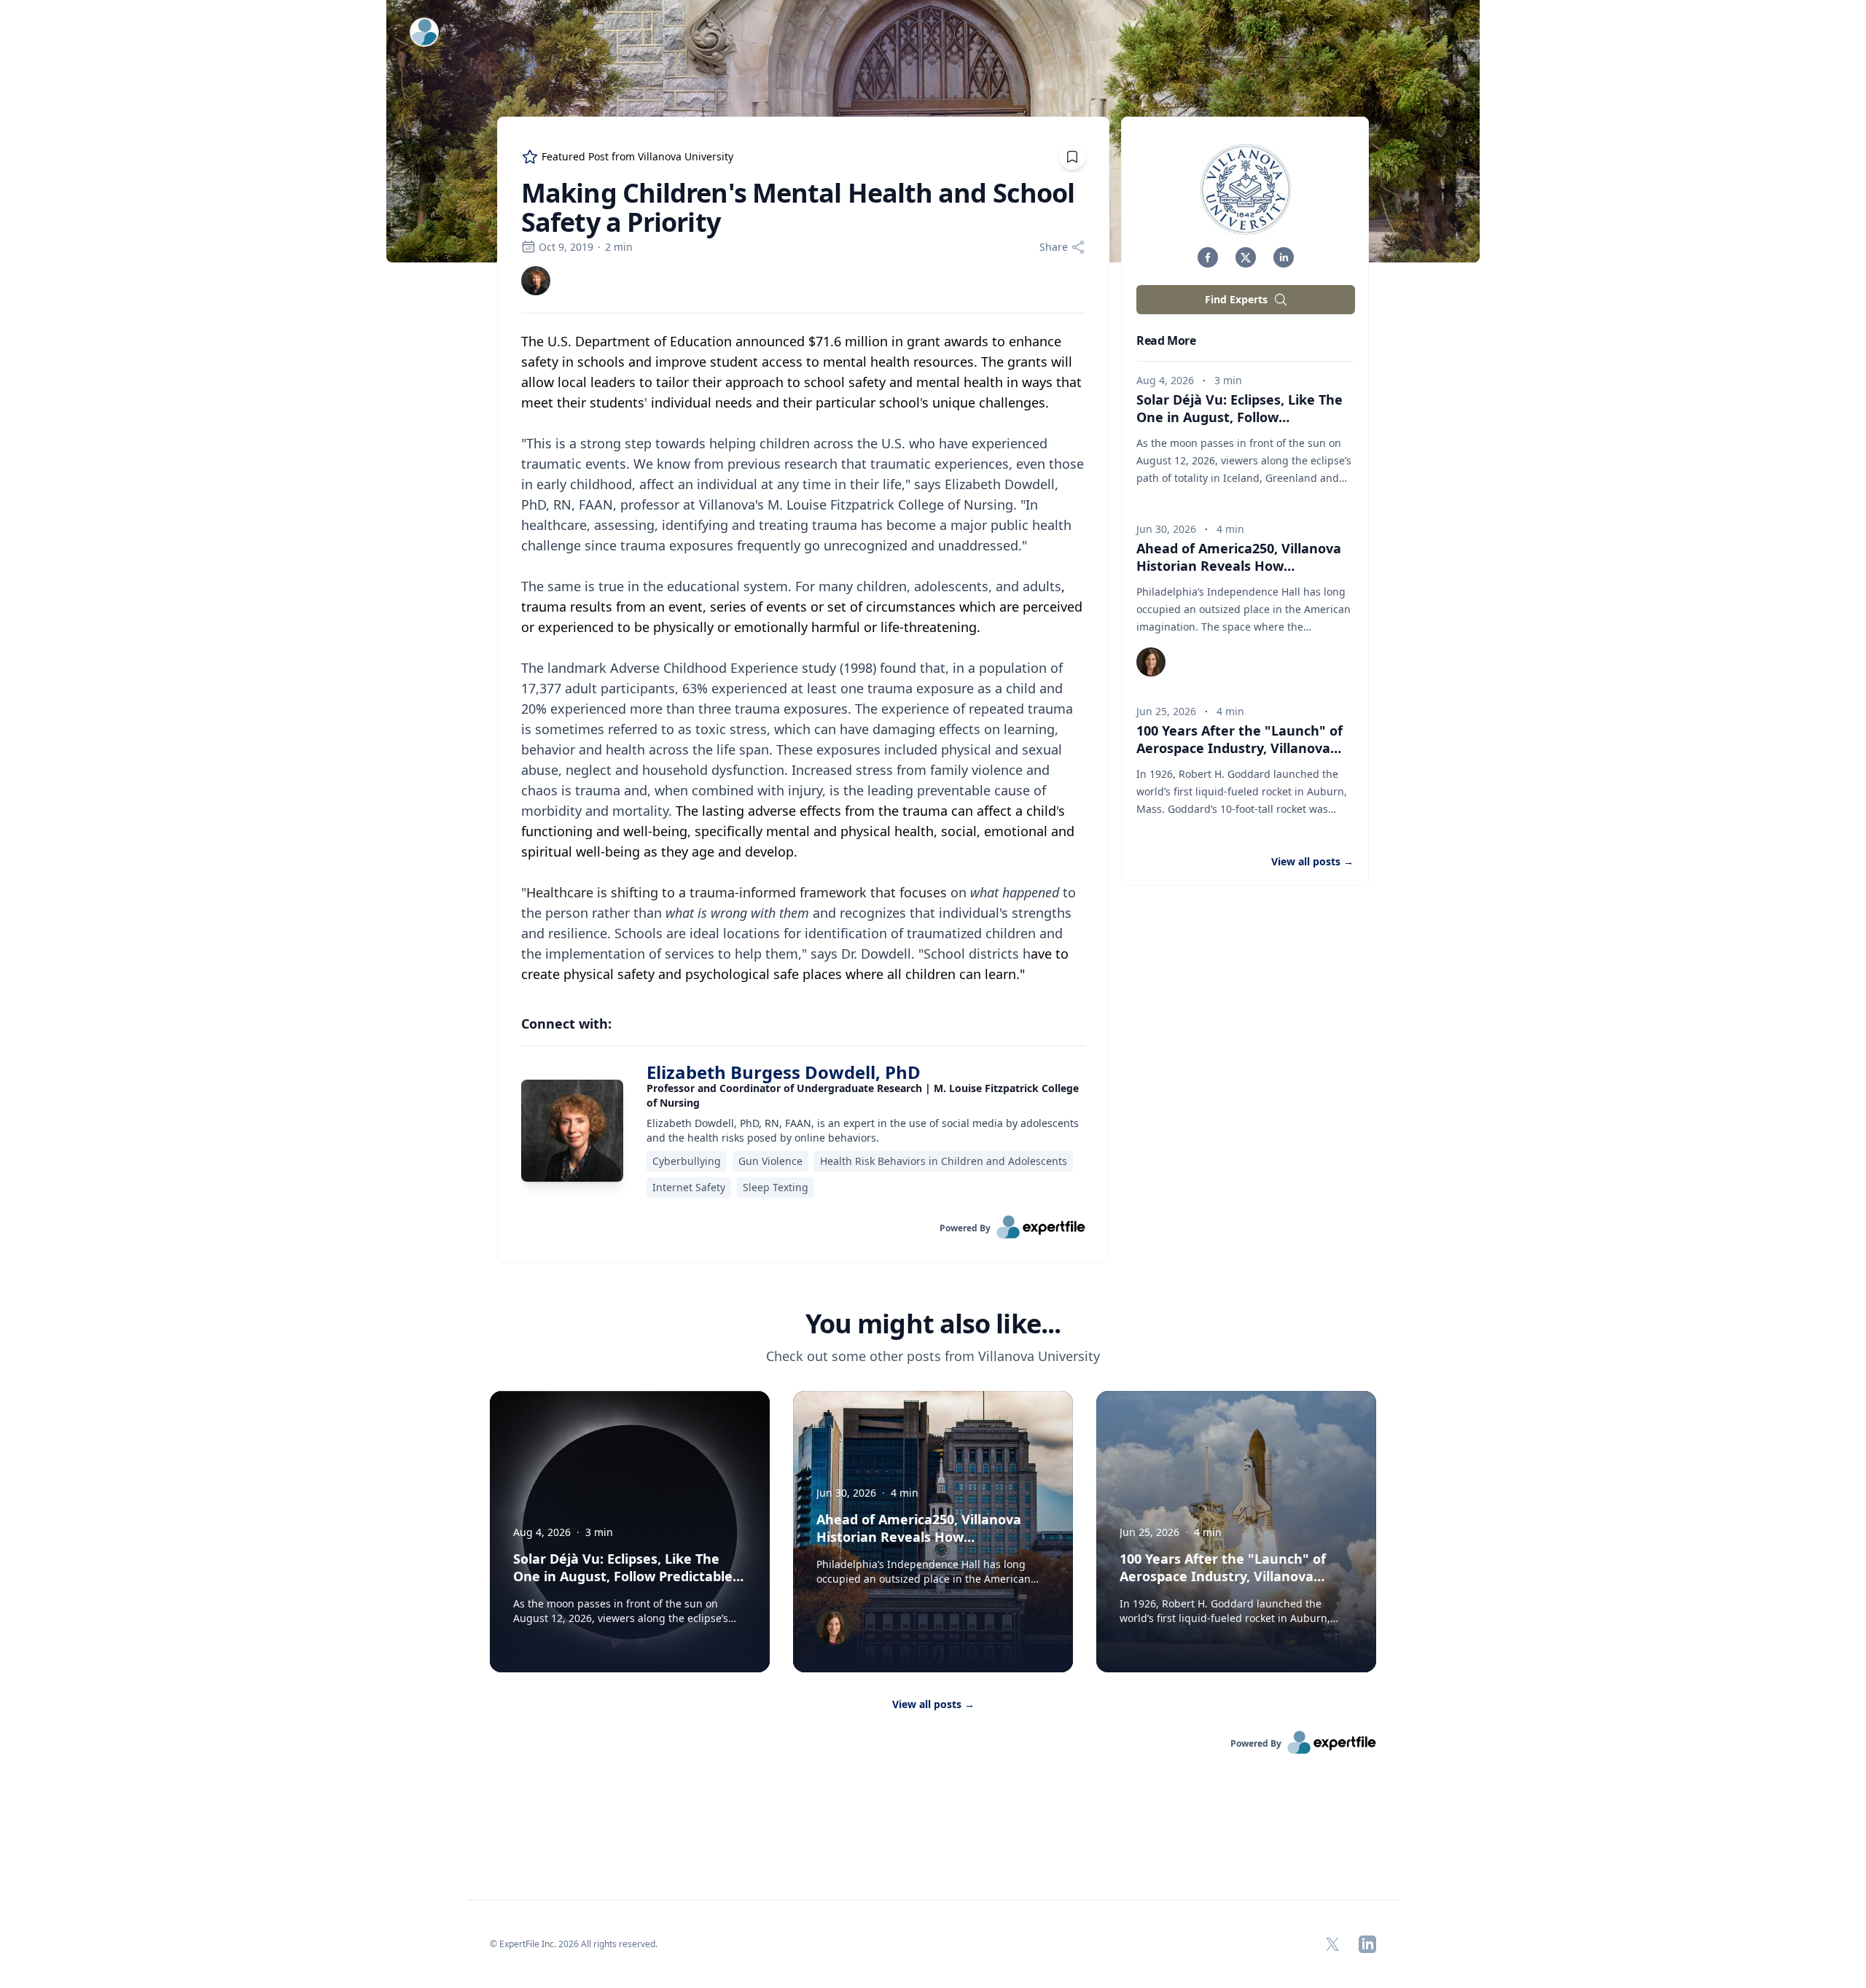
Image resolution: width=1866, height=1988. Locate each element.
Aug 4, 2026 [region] (1165, 380)
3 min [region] (1228, 380)
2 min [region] (619, 247)
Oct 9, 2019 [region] (566, 247)
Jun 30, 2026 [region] (1166, 529)
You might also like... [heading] (933, 1324)
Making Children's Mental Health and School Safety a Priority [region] (798, 208)
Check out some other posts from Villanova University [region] (933, 1356)
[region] (803, 658)
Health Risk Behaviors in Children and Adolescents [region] (944, 1161)
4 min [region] (1230, 529)
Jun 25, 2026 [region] (1166, 711)
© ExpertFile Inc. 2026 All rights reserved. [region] (574, 1944)
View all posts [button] (1312, 861)
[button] (1208, 257)
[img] (536, 281)
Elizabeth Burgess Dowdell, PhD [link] (784, 1072)
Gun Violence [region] (770, 1161)
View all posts (933, 1704)
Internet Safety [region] (689, 1187)
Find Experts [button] (1236, 299)
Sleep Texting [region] (776, 1187)
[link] (536, 281)
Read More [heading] (1166, 340)
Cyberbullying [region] (687, 1161)
